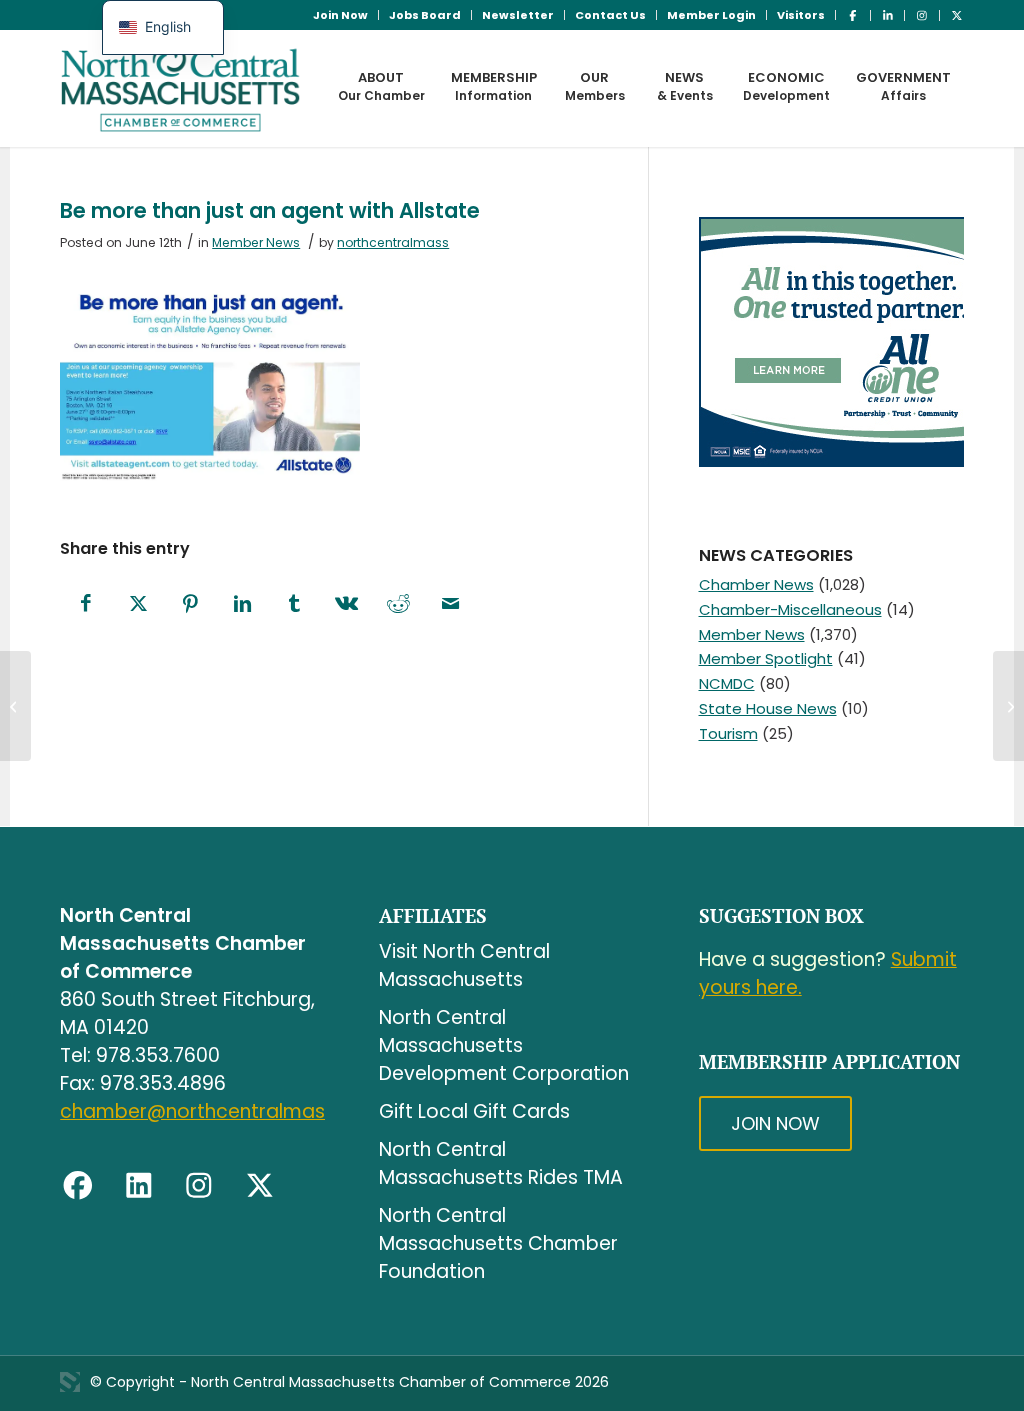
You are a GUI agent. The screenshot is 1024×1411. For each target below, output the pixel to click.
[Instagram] (199, 1186)
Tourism (728, 733)
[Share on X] (138, 604)
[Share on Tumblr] (294, 604)
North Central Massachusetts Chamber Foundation (498, 1243)
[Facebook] (78, 1186)
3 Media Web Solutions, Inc (70, 1382)
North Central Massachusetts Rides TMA (501, 1163)
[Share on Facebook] (86, 604)
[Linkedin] (139, 1186)
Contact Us (610, 15)
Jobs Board (425, 15)
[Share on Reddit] (398, 604)
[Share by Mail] (450, 604)
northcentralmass (393, 242)
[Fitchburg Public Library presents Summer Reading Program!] (15, 706)
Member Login (711, 15)
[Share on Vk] (346, 604)
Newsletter (518, 15)
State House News (768, 708)
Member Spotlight (766, 658)
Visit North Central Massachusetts (464, 965)
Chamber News (756, 584)
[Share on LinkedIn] (242, 604)
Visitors (801, 15)
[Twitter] (260, 1186)
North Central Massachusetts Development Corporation (504, 1045)
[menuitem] (341, 15)
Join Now (340, 15)
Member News (256, 242)
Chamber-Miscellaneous (790, 609)
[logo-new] (180, 88)
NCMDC (727, 683)
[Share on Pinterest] (190, 604)
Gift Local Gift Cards (474, 1111)
